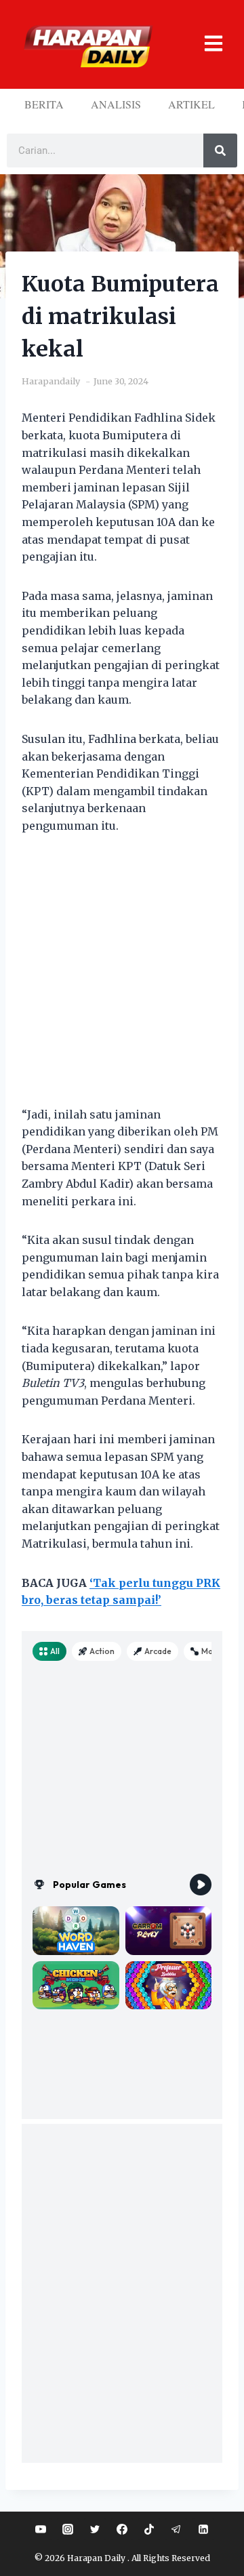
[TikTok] (149, 2529)
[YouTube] (41, 2529)
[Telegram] (176, 2529)
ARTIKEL (191, 104)
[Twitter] (95, 2529)
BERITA (44, 104)
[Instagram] (68, 2529)
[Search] (220, 150)
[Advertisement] (122, 979)
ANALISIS (116, 104)
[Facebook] (122, 2529)
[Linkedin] (203, 2529)
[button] (209, 44)
